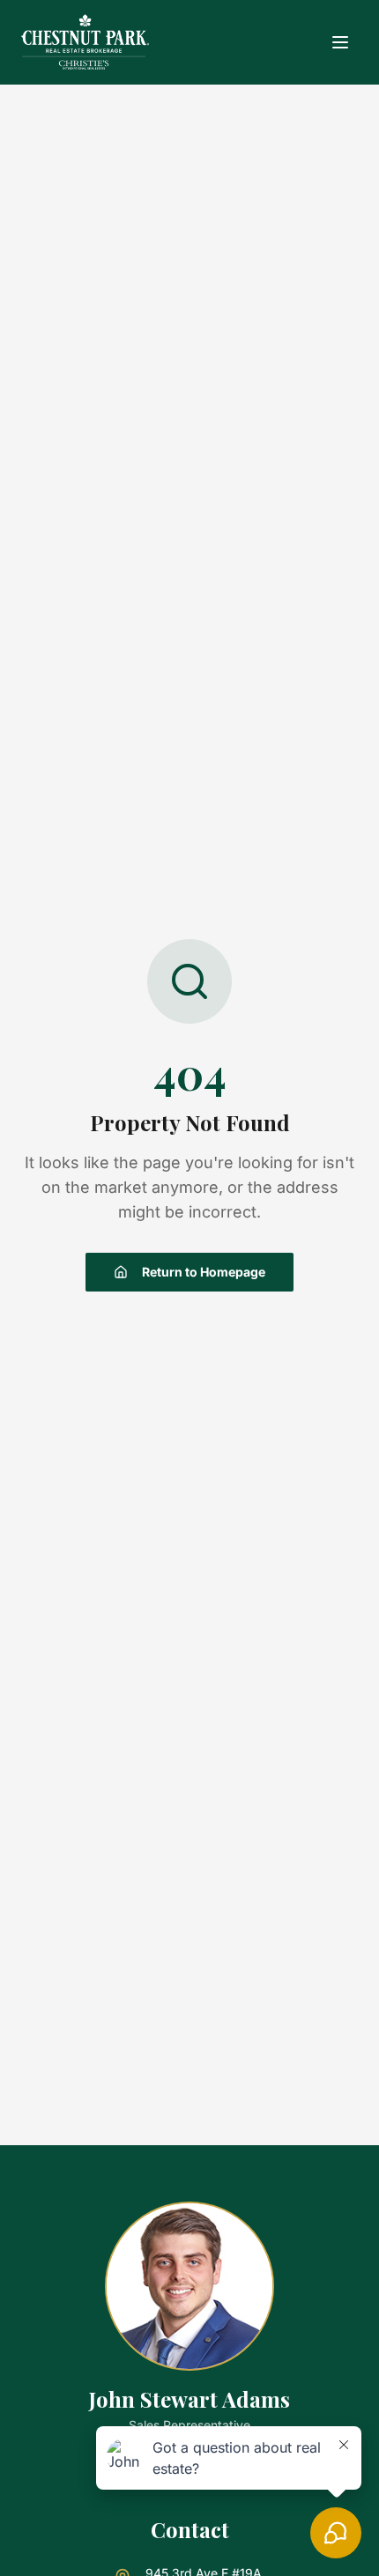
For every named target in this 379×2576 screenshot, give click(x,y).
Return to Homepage (204, 1272)
